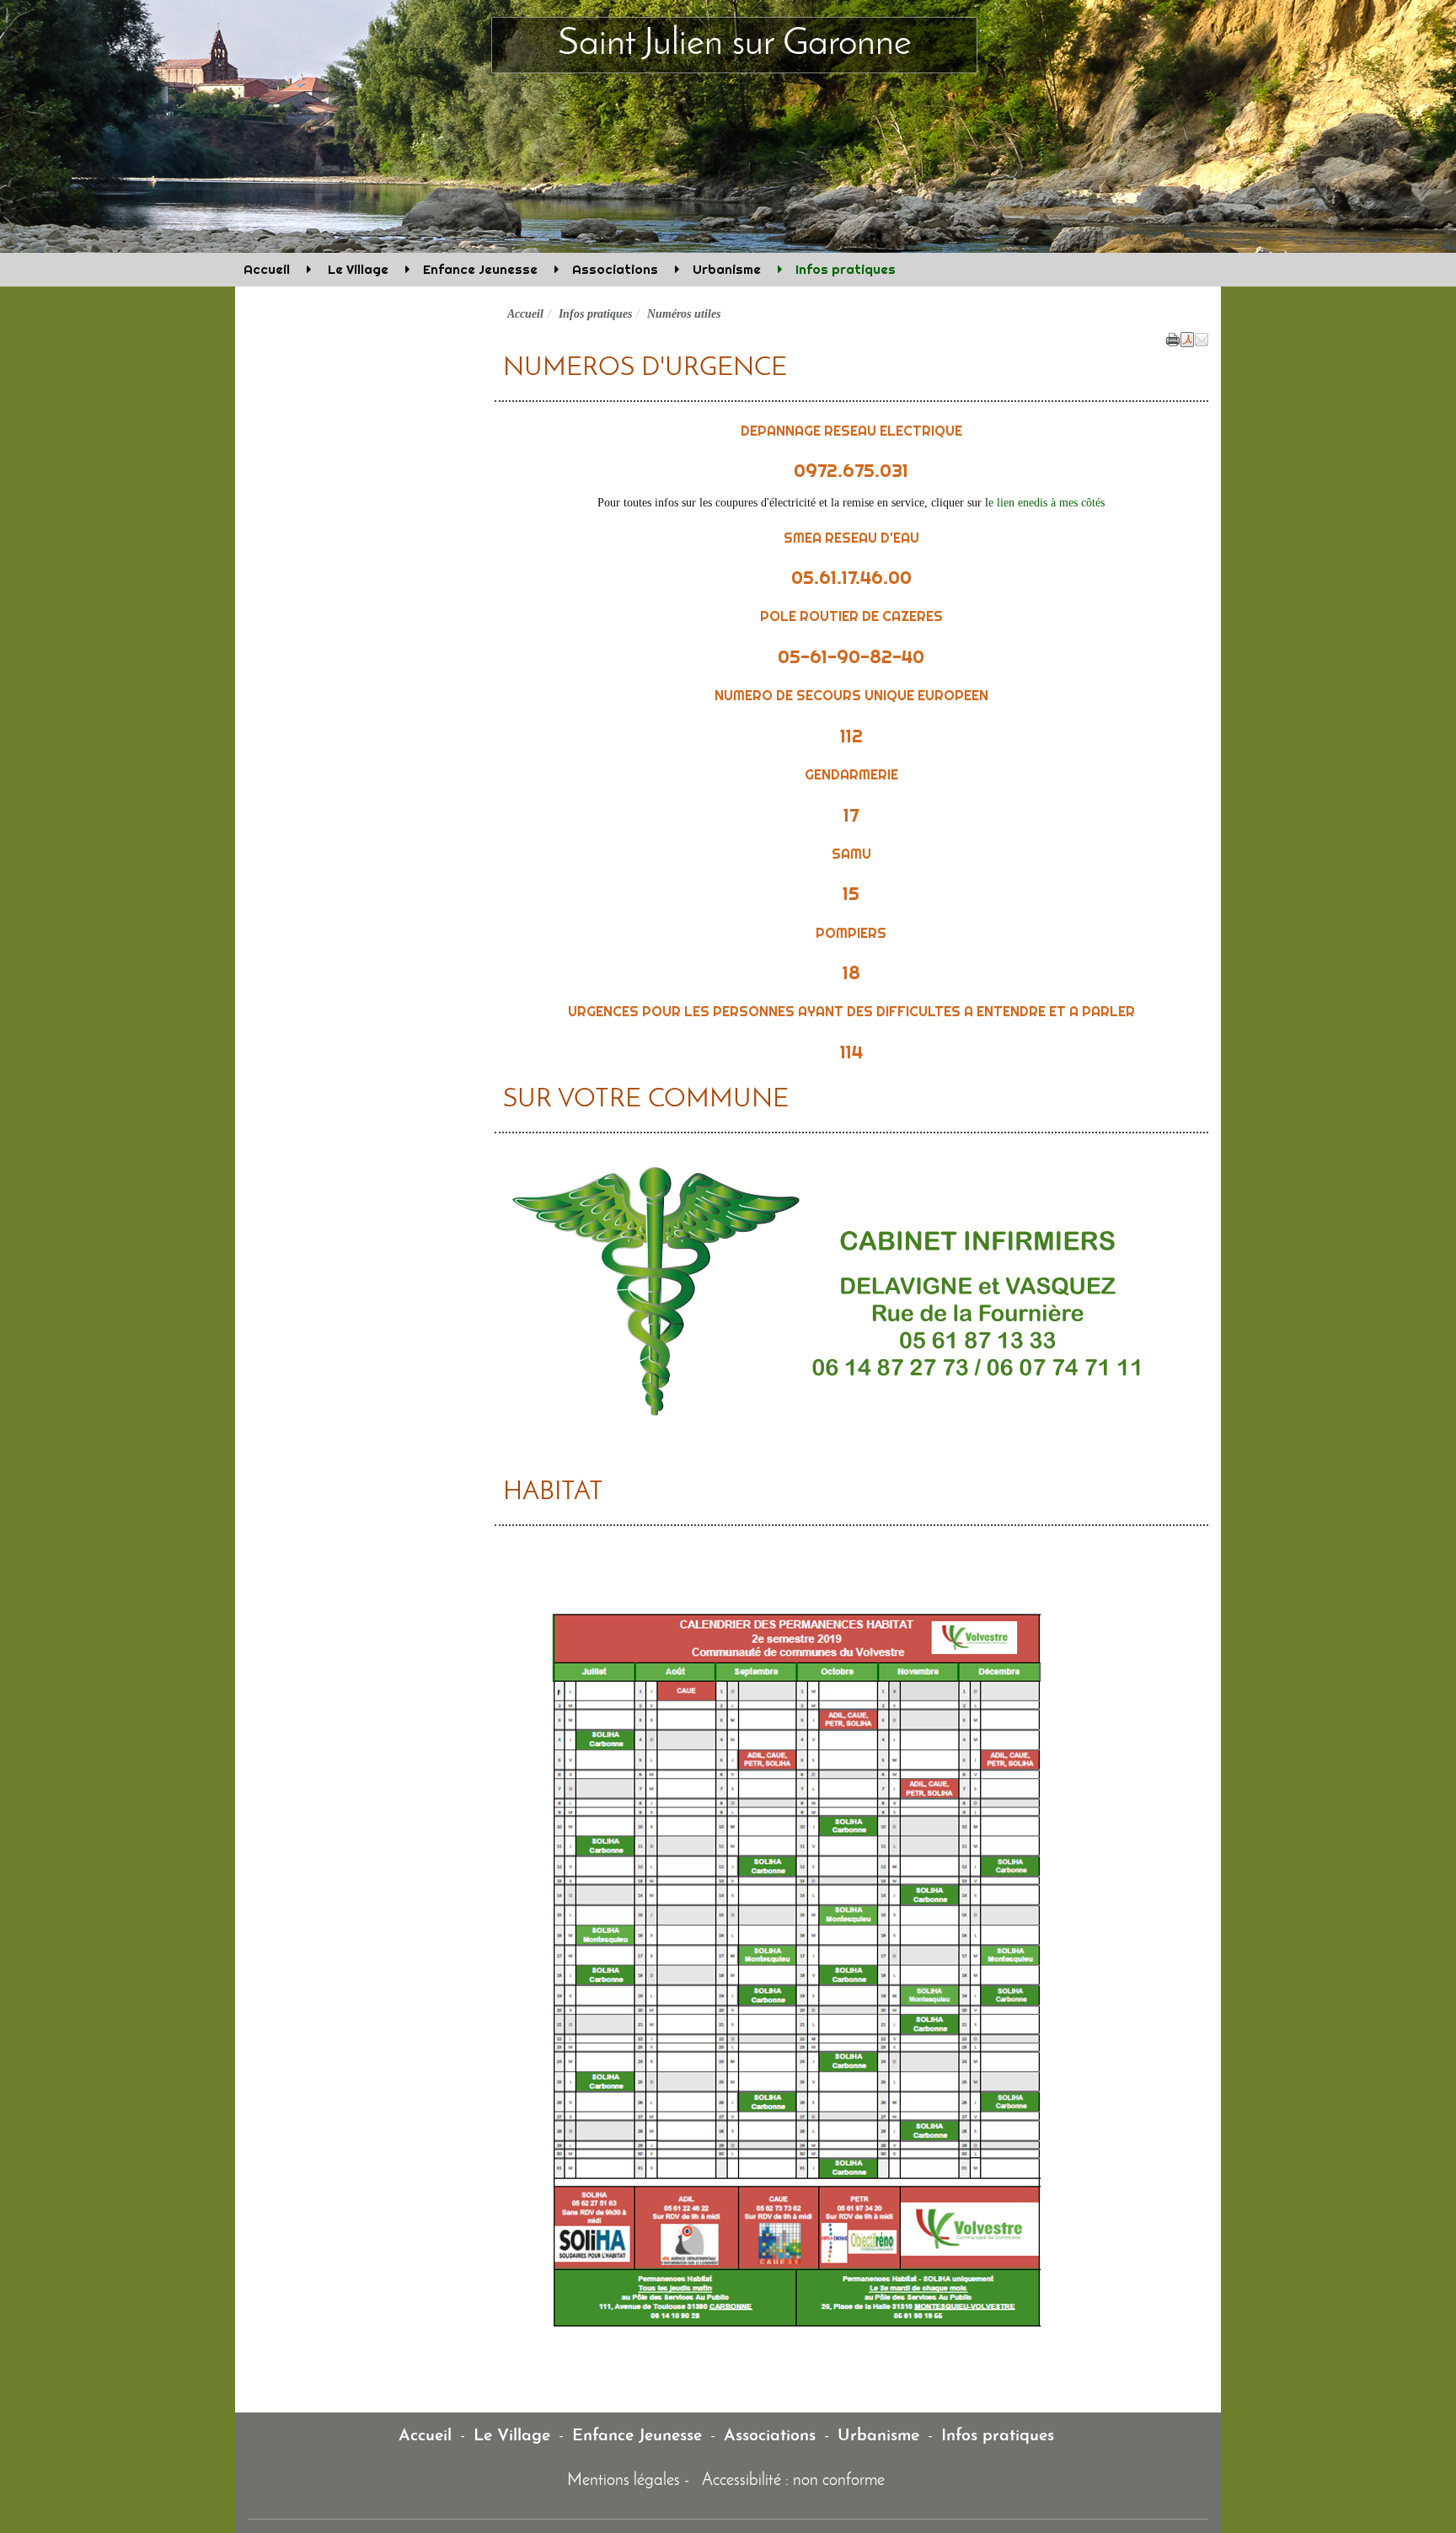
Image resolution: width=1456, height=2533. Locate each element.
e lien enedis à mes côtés (1046, 503)
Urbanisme (727, 269)
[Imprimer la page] (1173, 338)
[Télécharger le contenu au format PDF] (1187, 338)
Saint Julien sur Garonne (735, 44)
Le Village (356, 269)
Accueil (267, 269)
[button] (1202, 338)
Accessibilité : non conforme (793, 2481)
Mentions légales (624, 2481)
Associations (615, 269)
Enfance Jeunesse (480, 269)
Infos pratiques (846, 269)
